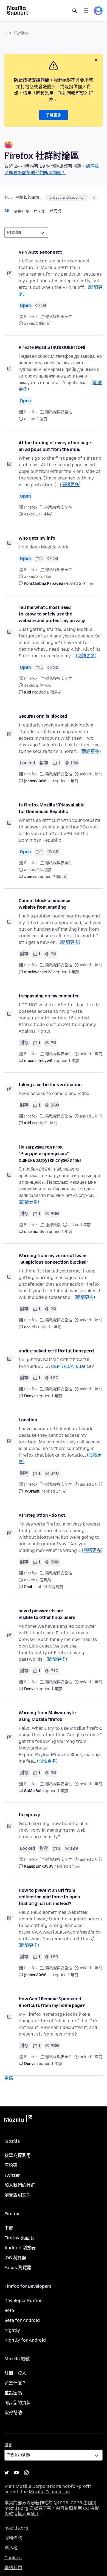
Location (28, 1420)
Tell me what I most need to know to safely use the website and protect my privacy (52, 614)
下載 (9, 2228)
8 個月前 (56, 1587)
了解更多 (54, 115)
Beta (9, 2310)
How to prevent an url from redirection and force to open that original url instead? (49, 1897)
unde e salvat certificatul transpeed (56, 1351)
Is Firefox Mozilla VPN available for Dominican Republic (52, 808)
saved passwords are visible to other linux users (47, 1614)
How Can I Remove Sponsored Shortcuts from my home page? (52, 2002)
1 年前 (73, 781)
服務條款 (13, 2538)
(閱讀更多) (70, 485)
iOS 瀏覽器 (15, 2258)
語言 (8, 2445)
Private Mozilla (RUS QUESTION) (52, 347)
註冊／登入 (15, 2373)
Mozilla (18, 2120)
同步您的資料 (18, 2403)
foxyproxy (29, 1815)
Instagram (26, 2473)
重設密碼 (13, 2393)
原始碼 (11, 2165)
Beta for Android (22, 2320)
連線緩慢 (53, 1225)
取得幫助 (13, 2413)
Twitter (12, 2175)
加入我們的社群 (20, 2185)
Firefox (31, 317)
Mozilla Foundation (49, 2492)
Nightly (12, 2330)
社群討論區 (19, 33)
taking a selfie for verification (50, 1085)
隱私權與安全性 (59, 317)
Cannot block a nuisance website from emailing (44, 904)
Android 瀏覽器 (20, 2248)
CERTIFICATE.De (68, 1366)
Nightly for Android (25, 2340)
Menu (86, 11)
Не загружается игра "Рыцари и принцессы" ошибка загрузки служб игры (50, 1154)
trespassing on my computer (49, 996)
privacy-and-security (66, 198)
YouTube (16, 2473)
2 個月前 (86, 583)
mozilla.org (16, 2528)
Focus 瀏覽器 (18, 2268)
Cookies (13, 2558)
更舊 (9, 2078)
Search (75, 11)
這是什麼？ (15, 2383)
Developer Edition (24, 2301)
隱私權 (11, 2548)
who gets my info (37, 538)
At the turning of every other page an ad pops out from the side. (55, 446)
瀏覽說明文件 (18, 2195)
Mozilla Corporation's (38, 2486)
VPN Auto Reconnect (40, 252)
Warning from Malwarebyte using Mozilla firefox (47, 1716)
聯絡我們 (13, 2568)
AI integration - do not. (43, 1515)
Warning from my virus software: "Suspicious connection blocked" (53, 1259)
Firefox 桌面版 (19, 2238)
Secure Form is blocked (43, 716)
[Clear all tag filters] (94, 198)
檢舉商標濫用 (18, 2155)
